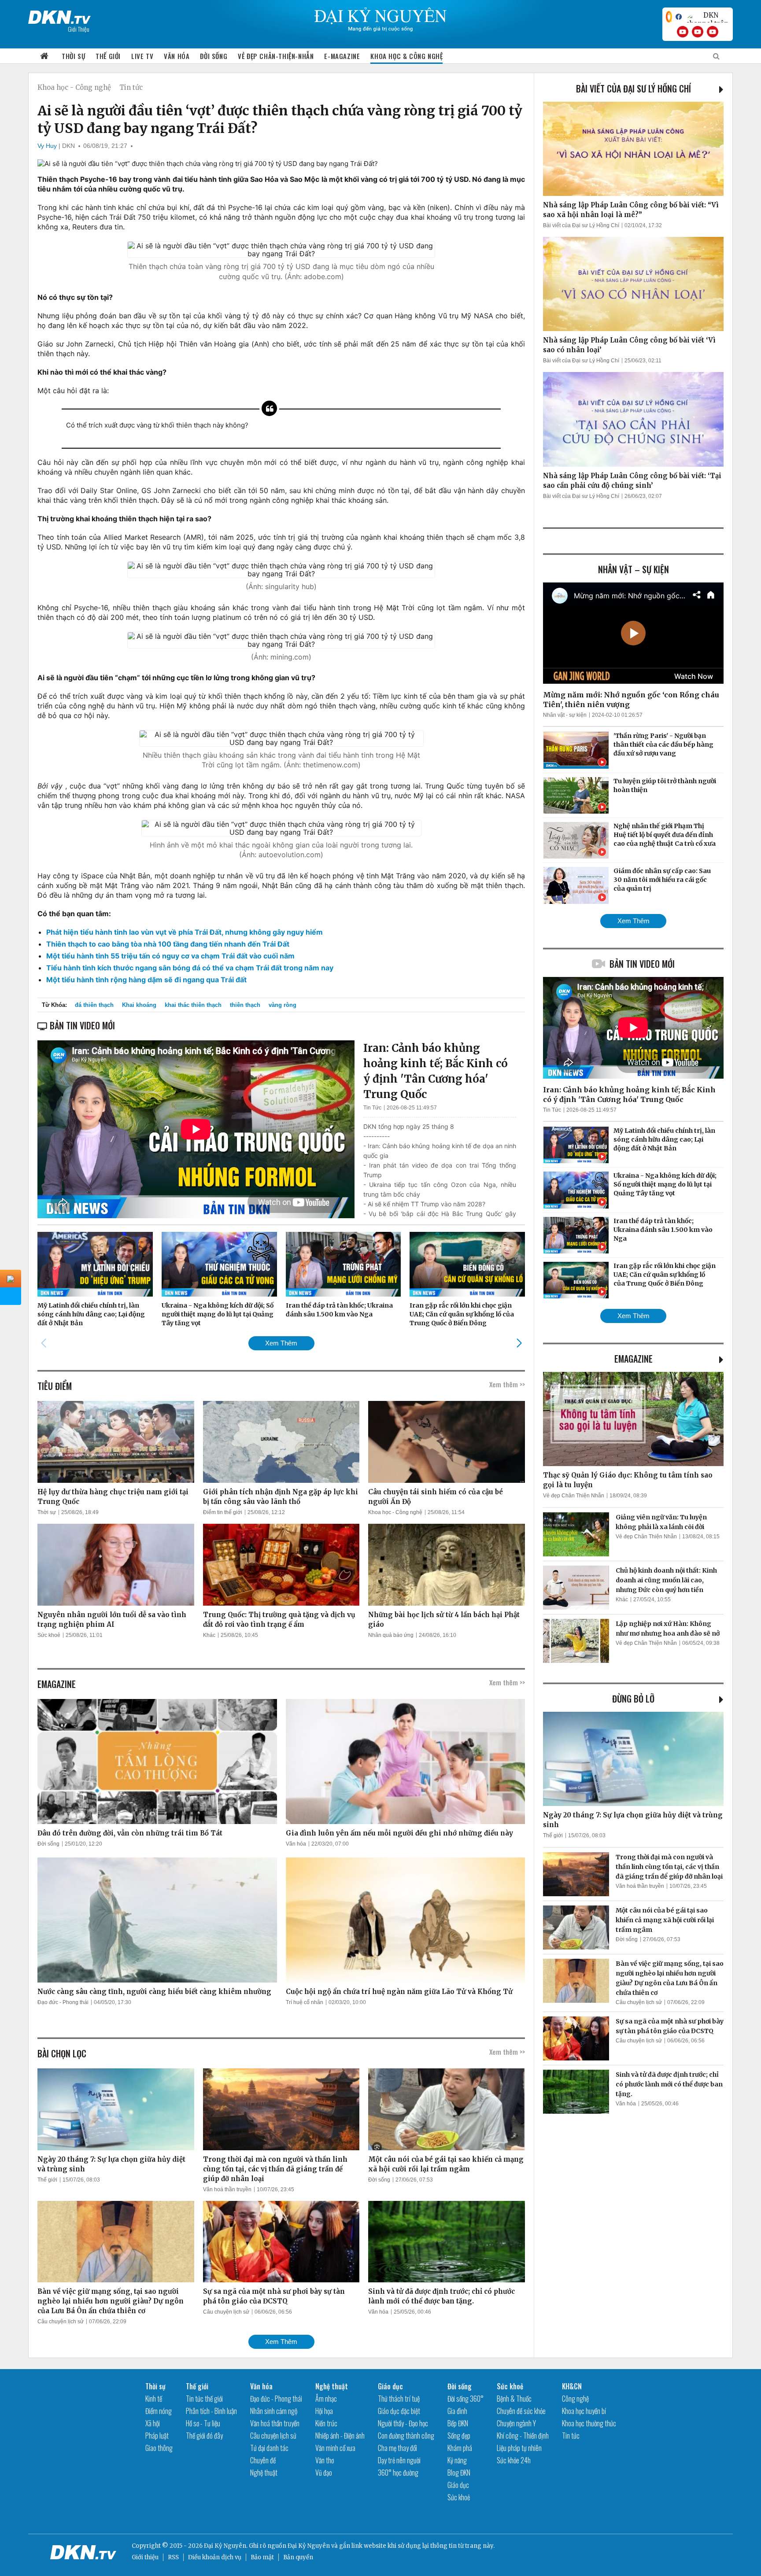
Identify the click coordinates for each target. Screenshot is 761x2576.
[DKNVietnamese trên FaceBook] (679, 17)
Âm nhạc (326, 2399)
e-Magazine (342, 56)
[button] (519, 1343)
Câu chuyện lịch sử (61, 2322)
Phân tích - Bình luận (211, 2411)
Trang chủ (44, 56)
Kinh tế (154, 2399)
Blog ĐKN (459, 2473)
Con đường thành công (406, 2436)
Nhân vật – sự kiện (634, 569)
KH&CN (572, 2386)
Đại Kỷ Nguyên (309, 2546)
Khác (209, 1635)
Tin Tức (372, 1108)
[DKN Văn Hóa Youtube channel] (713, 32)
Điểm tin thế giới (223, 1512)
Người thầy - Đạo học (403, 2423)
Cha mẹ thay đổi (397, 2448)
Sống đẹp (459, 2436)
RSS (173, 2557)
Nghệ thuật (264, 2473)
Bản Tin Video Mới (642, 964)
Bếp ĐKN (458, 2423)
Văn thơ (325, 2460)
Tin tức (131, 87)
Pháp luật (157, 2436)
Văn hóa (177, 56)
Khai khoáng (139, 1005)
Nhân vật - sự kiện (565, 715)
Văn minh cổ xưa (335, 2448)
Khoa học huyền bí (584, 2411)
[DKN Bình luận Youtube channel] (698, 32)
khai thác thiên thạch (193, 1005)
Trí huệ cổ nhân (305, 2002)
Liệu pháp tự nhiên (519, 2448)
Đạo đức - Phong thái (63, 2002)
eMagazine (634, 1359)
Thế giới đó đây (204, 2436)
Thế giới (108, 56)
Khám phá (460, 2448)
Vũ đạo (324, 2473)
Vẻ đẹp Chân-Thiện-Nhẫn (276, 56)
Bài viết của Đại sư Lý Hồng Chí (634, 88)
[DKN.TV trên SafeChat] (669, 17)
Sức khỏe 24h (514, 2460)
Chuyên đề (263, 2460)
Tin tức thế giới (204, 2399)
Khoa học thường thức (589, 2423)
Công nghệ (575, 2399)
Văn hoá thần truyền (227, 2189)
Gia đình (457, 2411)
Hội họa (324, 2411)
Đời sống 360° (465, 2399)
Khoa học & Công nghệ (406, 56)
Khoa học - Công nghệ (74, 87)
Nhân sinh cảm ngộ (274, 2411)
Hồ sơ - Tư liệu (203, 2423)
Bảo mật (262, 2557)
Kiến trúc (326, 2423)
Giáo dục (390, 2386)
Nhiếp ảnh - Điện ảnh (340, 2436)
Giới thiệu (145, 2557)
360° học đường (398, 2473)
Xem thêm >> (507, 1384)
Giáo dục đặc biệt (399, 2411)
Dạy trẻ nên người (399, 2460)
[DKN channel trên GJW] (707, 17)
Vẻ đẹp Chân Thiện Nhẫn (574, 1496)
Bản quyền (298, 2557)
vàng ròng (283, 1005)
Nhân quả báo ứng (391, 1635)
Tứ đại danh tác (269, 2448)
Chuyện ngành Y (516, 2423)
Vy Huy (47, 146)
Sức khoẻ (49, 1635)
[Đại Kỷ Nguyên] (59, 15)
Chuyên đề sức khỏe (521, 2411)
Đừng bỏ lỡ (633, 1699)
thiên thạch (245, 1005)
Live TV (142, 56)
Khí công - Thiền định (523, 2436)
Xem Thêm (281, 1343)
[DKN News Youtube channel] (683, 32)
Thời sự (73, 56)
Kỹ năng (457, 2460)
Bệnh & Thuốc (514, 2399)
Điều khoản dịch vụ (215, 2557)
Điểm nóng (159, 2411)
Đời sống (214, 56)
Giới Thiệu (79, 29)
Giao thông (159, 2448)
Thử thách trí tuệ (399, 2399)
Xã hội (153, 2423)
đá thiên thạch (94, 1005)
